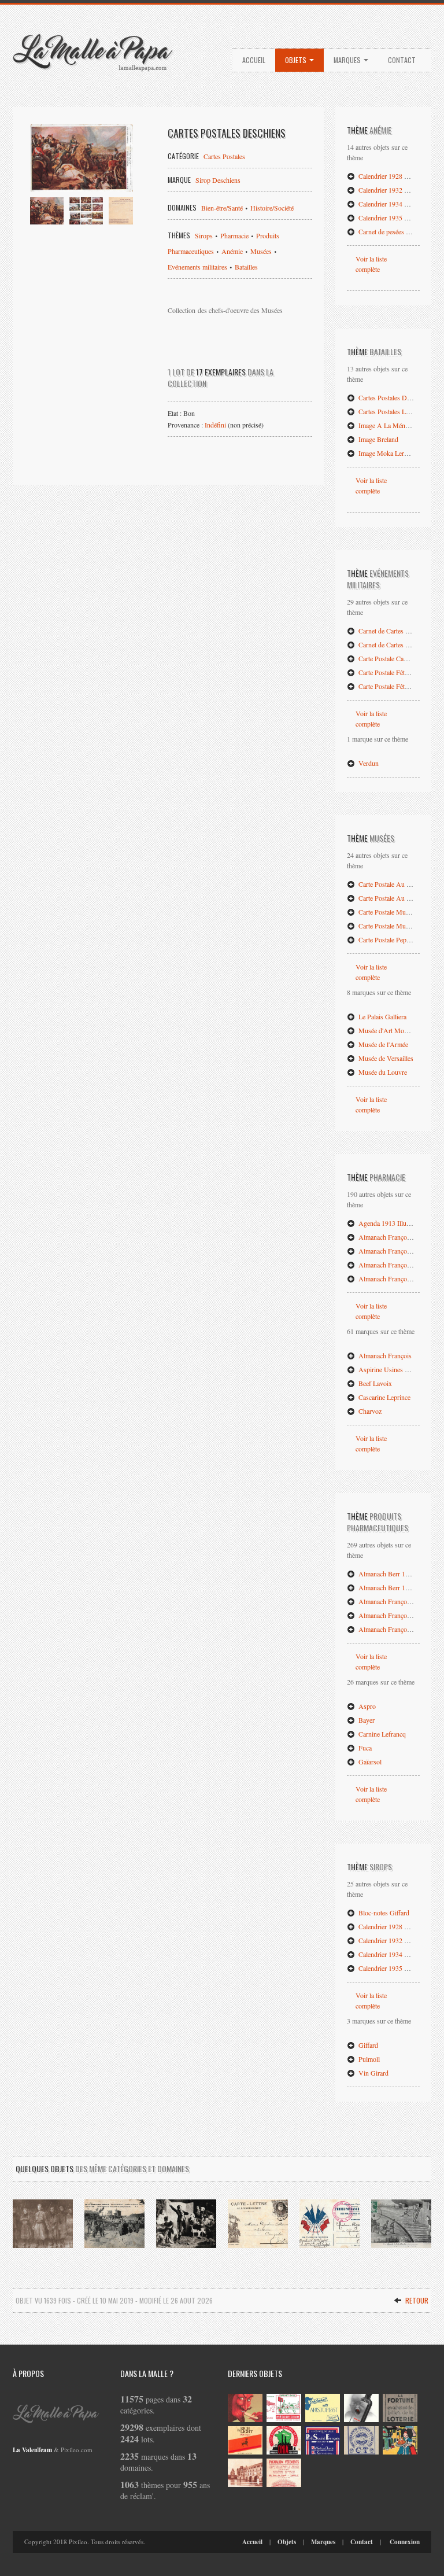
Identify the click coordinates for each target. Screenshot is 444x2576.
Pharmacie (234, 235)
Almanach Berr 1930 (386, 1573)
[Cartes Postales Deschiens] (82, 158)
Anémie (232, 251)
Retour (416, 2300)
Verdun (368, 763)
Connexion (405, 2542)
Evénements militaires (197, 267)
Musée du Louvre (382, 1072)
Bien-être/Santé (222, 208)
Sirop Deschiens (218, 180)
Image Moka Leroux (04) (392, 453)
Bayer (366, 1720)
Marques (348, 60)
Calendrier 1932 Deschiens (395, 190)
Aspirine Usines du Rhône (394, 1369)
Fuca (364, 1748)
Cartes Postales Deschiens (393, 397)
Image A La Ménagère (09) (395, 425)
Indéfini (215, 425)
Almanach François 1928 (392, 1237)
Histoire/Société (272, 208)
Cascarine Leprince (384, 1397)
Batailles (246, 267)
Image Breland (378, 439)
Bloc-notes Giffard (383, 1912)
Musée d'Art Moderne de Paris (400, 1030)
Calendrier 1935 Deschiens (395, 218)
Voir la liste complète (371, 264)
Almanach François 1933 (392, 1278)
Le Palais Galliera (382, 1016)
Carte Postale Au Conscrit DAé (400, 898)
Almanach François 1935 (392, 1629)
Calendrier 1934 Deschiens (395, 204)
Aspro (366, 1706)
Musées (261, 251)
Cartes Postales (224, 156)
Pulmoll (368, 2059)
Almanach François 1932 (392, 1265)
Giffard (367, 2045)
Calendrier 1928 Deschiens (395, 176)
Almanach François (384, 1355)
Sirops (205, 235)
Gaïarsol (369, 1761)
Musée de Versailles (385, 1058)
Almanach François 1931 (392, 1615)
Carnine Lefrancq (381, 1734)
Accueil (254, 60)
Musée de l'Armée (382, 1044)
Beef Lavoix (374, 1383)
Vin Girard (373, 2073)
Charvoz (369, 1411)
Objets (297, 60)
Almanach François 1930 (392, 1251)
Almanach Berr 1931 (386, 1587)
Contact (402, 60)
